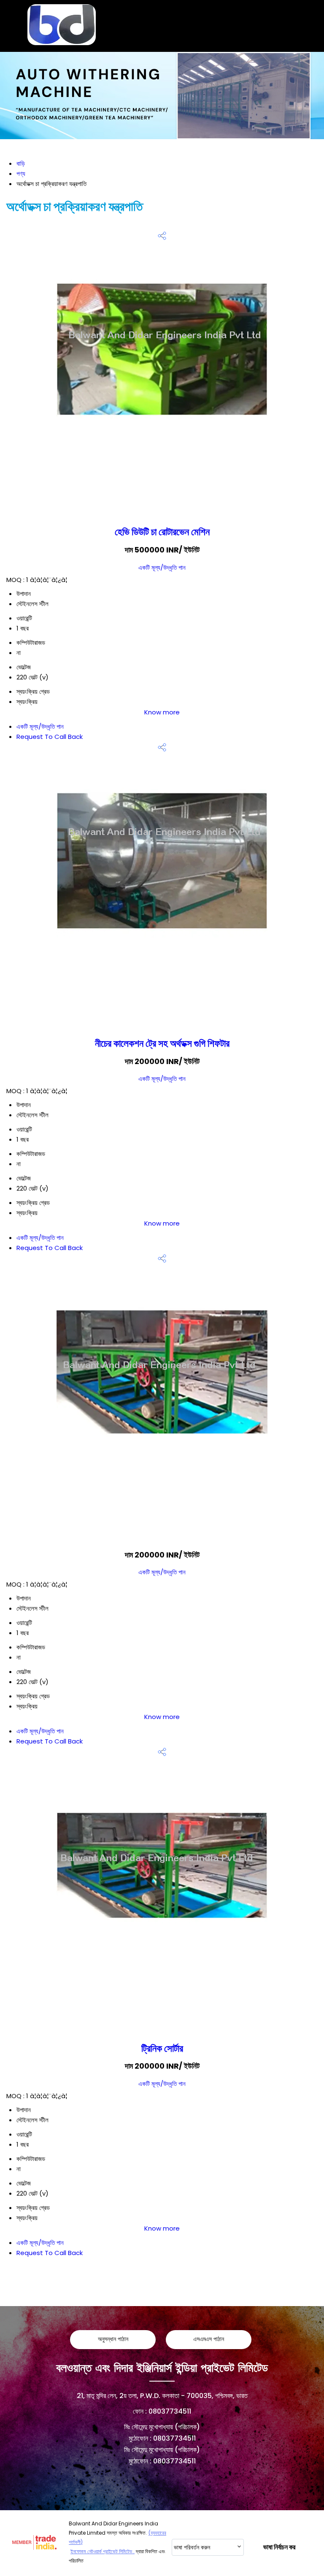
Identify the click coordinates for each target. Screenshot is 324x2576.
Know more (162, 712)
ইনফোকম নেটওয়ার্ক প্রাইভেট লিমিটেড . (103, 2551)
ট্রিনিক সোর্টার (162, 2048)
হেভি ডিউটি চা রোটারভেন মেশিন (162, 532)
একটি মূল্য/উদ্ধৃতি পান (162, 567)
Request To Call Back (50, 737)
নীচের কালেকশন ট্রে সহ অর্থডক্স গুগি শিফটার (162, 1043)
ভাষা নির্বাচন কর (279, 2547)
